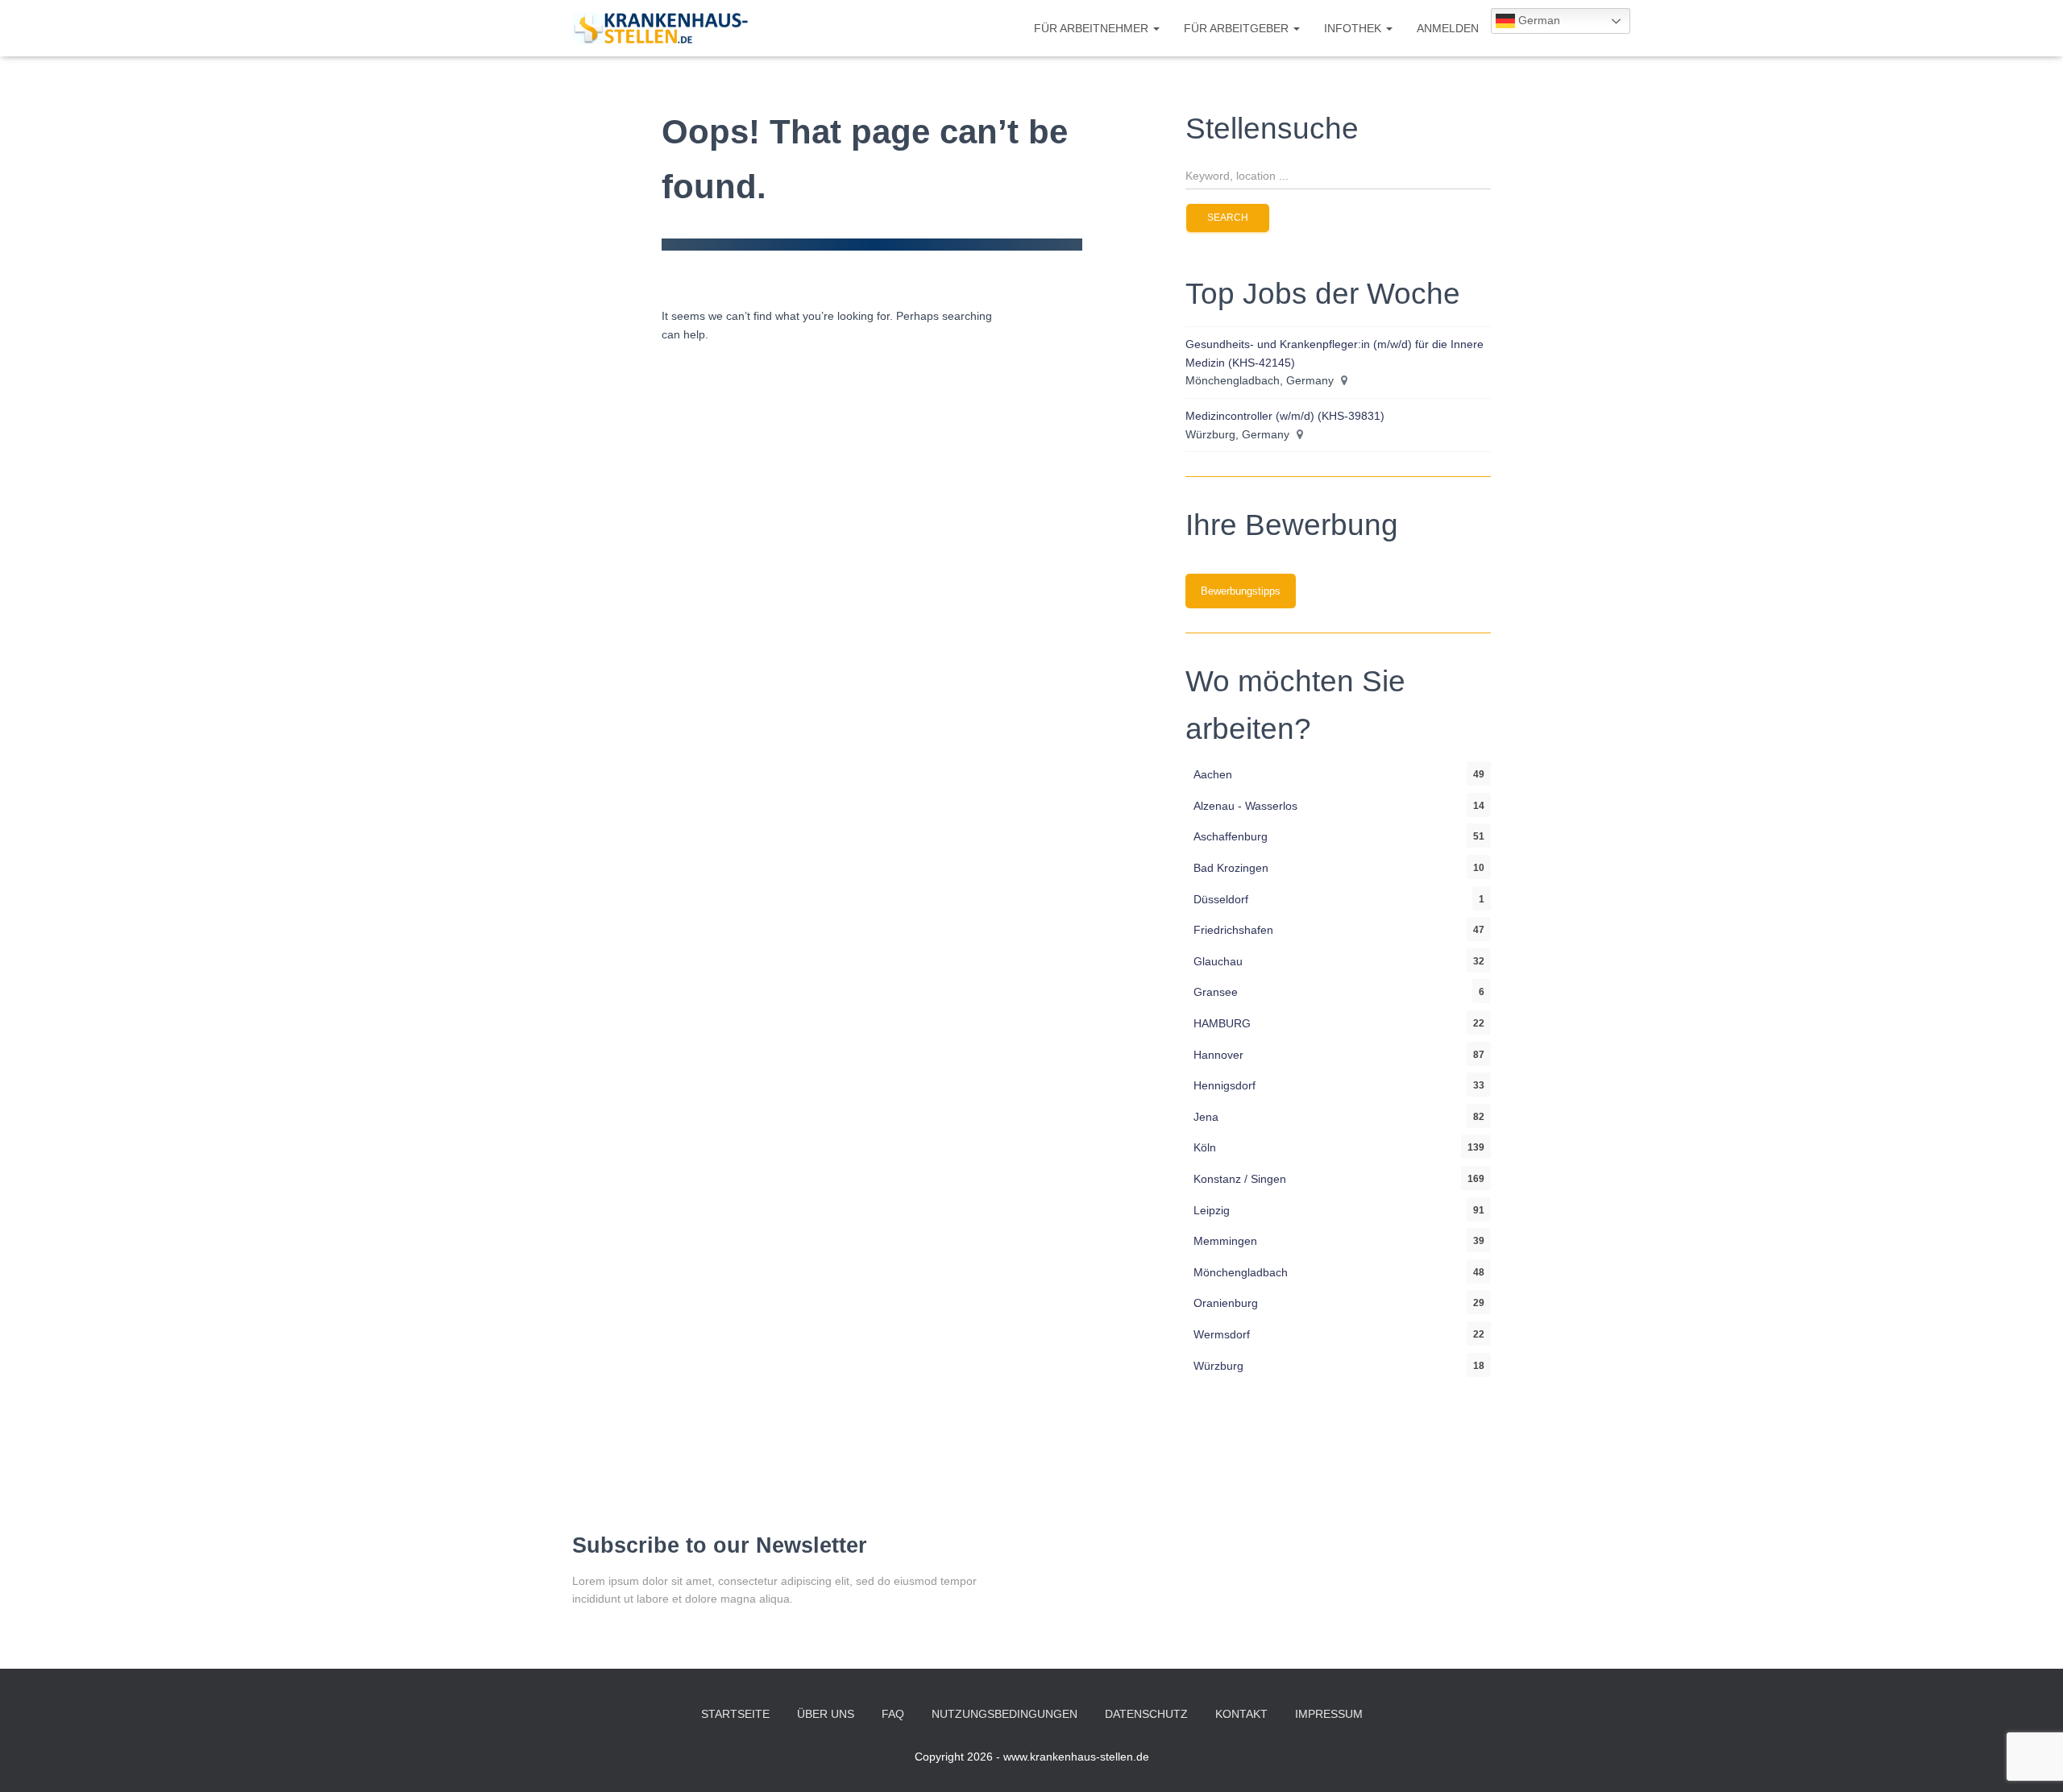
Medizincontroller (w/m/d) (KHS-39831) (1285, 416)
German (1538, 20)
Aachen (1213, 774)
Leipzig (1212, 1210)
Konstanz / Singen (1240, 1179)
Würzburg (1218, 1366)
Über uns (826, 1714)
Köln (1205, 1147)
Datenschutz (1146, 1714)
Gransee (1216, 992)
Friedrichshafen (1233, 930)
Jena (1206, 1117)
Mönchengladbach (1241, 1272)
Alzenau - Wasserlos (1245, 806)
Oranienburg (1226, 1303)
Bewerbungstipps (1241, 591)
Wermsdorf (1222, 1334)
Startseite (735, 1714)
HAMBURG (1222, 1023)
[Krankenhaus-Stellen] (660, 28)
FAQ (893, 1714)
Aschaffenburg (1231, 836)
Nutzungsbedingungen (1005, 1714)
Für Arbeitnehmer (1093, 28)
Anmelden (1448, 28)
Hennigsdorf (1225, 1085)
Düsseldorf (1221, 899)
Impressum (1329, 1714)
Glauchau (1218, 961)
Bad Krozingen (1231, 868)
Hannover (1218, 1055)
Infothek (1354, 28)
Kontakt (1241, 1714)
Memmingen (1225, 1241)
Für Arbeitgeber (1238, 28)
